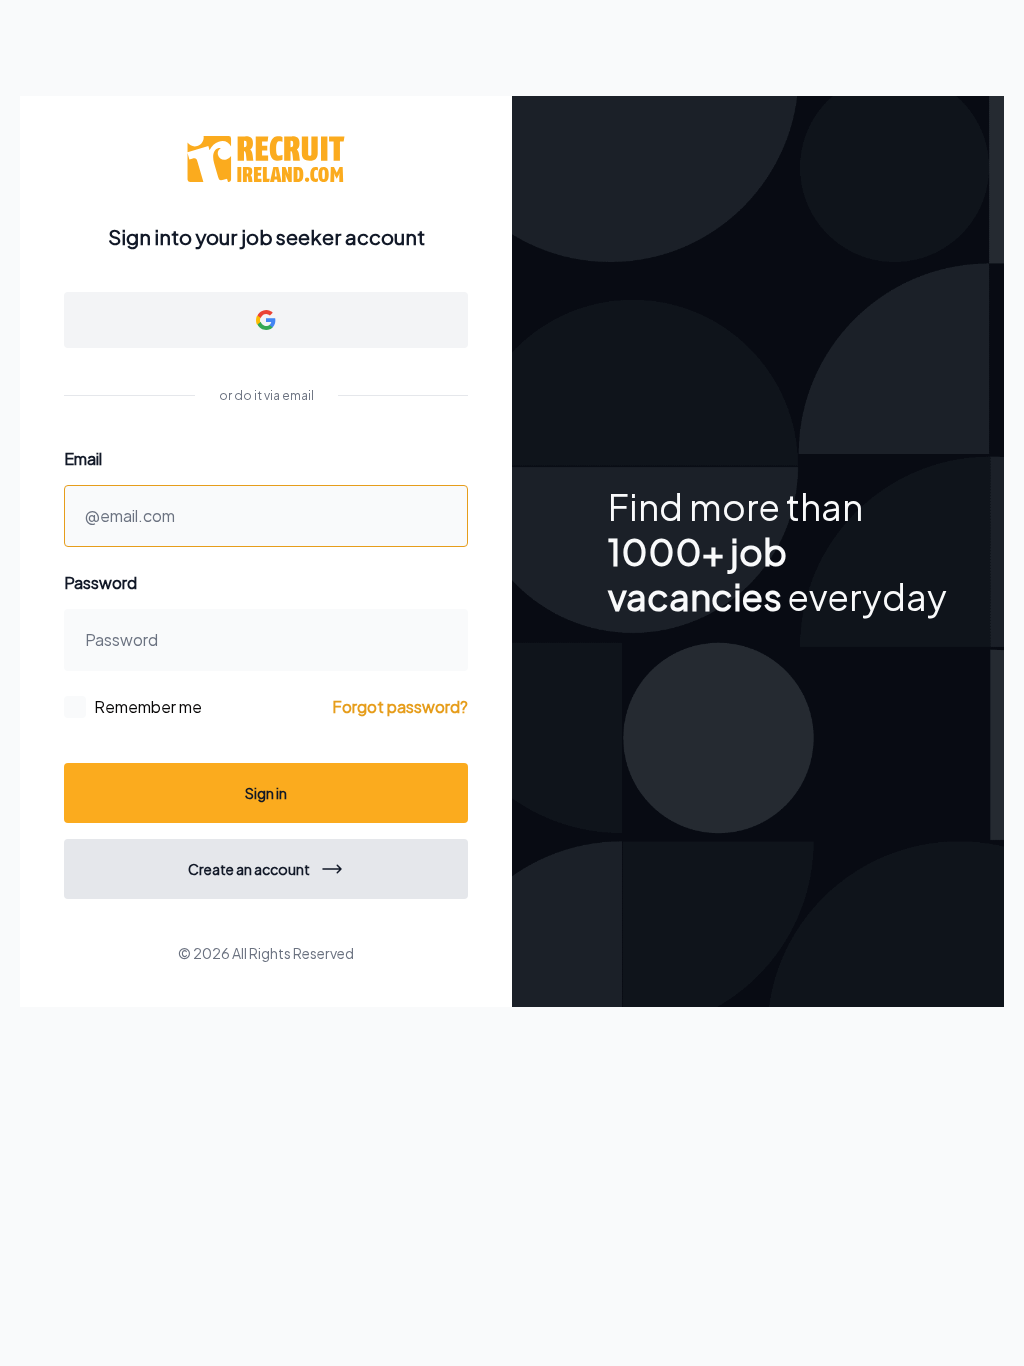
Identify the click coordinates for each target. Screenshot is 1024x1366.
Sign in (266, 793)
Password (100, 582)
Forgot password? (400, 706)
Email (83, 458)
